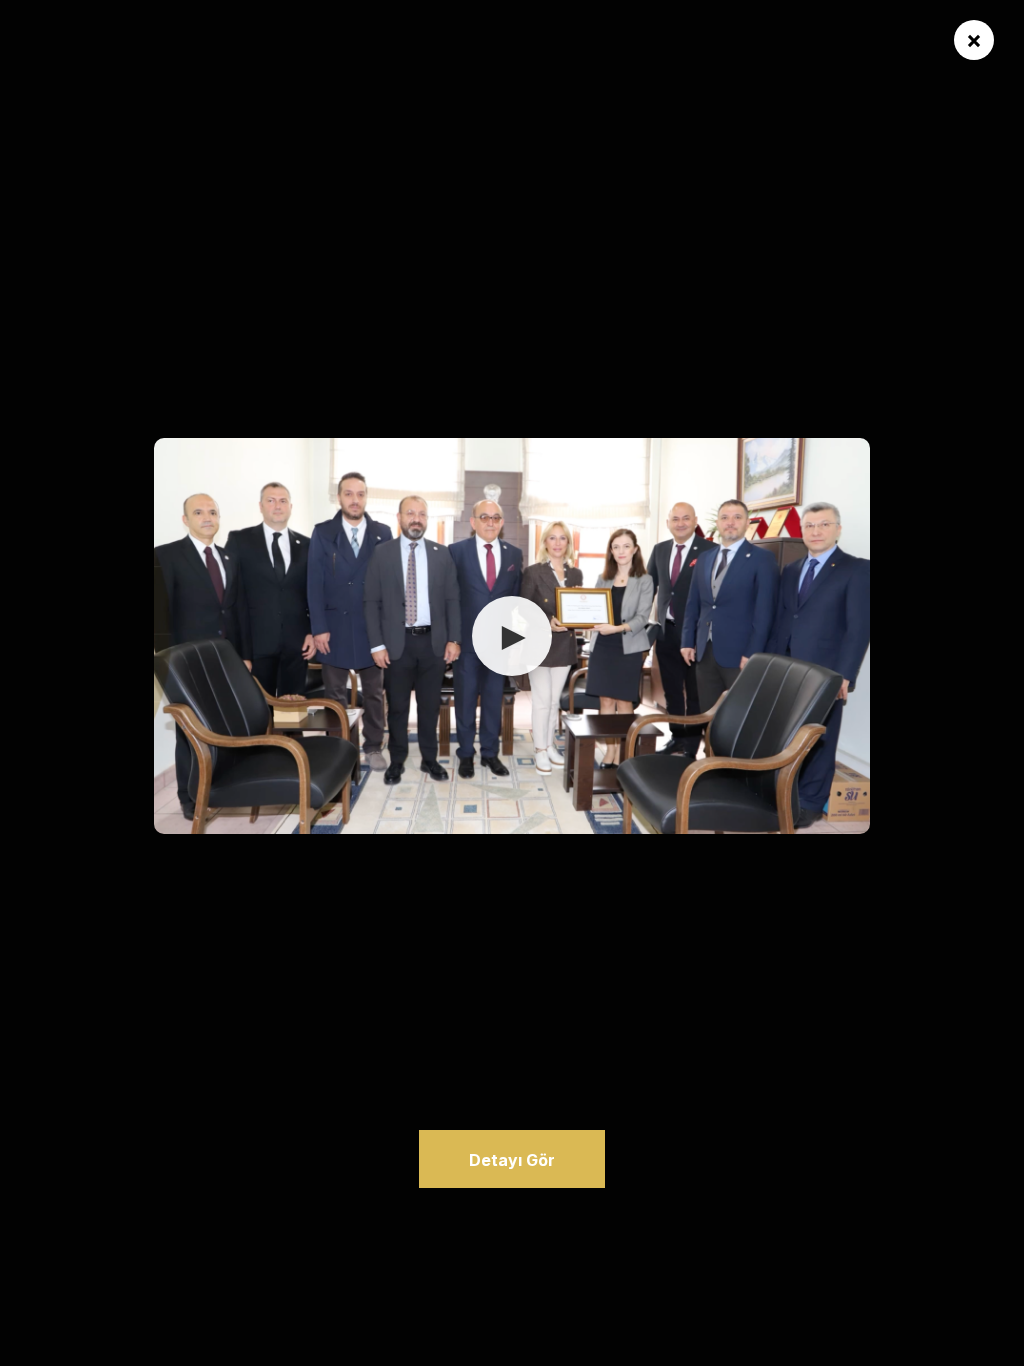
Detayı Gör (512, 1160)
